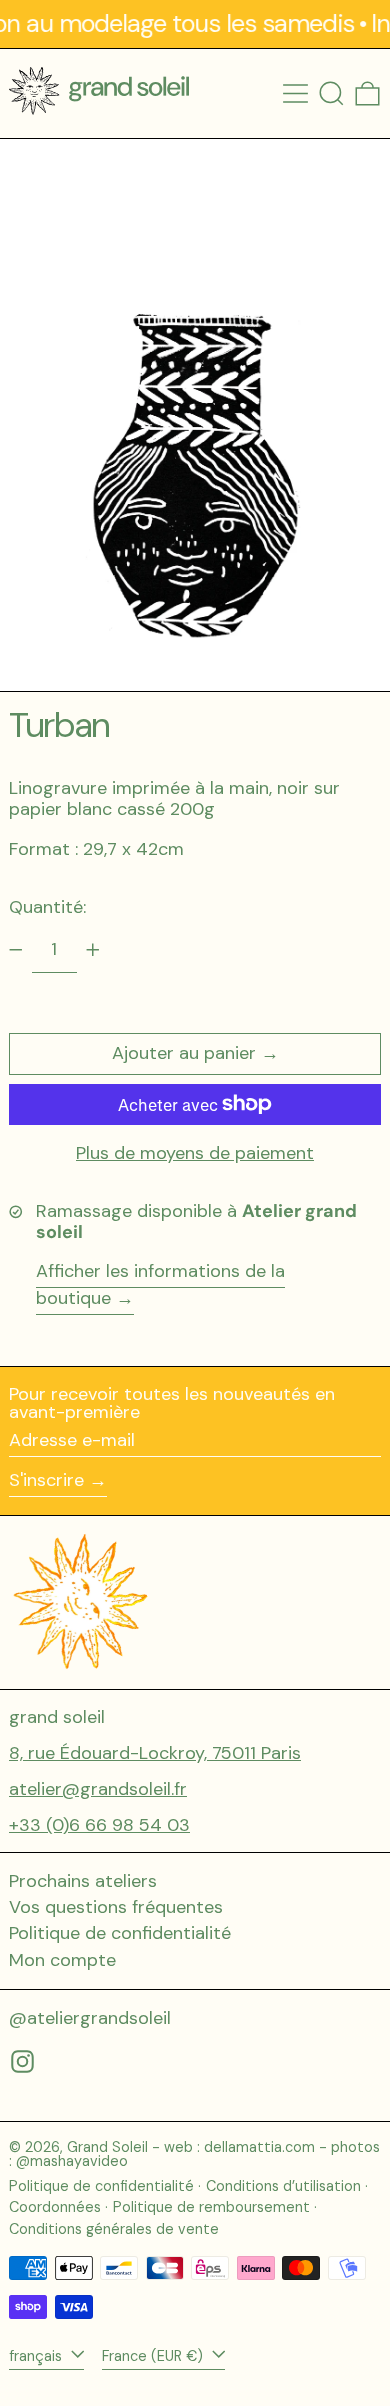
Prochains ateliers (83, 1881)
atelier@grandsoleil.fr (98, 1789)
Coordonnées (55, 2207)
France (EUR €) (154, 2356)
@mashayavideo (72, 2161)
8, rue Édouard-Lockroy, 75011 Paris (155, 1753)
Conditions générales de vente (114, 2229)
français (37, 2356)
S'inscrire (46, 1480)
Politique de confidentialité (120, 1933)
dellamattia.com (259, 2147)
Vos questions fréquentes (116, 1907)
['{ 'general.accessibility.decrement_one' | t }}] (16, 950)
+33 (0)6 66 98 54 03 (99, 1825)
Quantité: (47, 907)
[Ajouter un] (93, 950)
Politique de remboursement (211, 2207)
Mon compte (62, 1960)
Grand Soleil (107, 2147)
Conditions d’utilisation (283, 2186)
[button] (331, 93)
